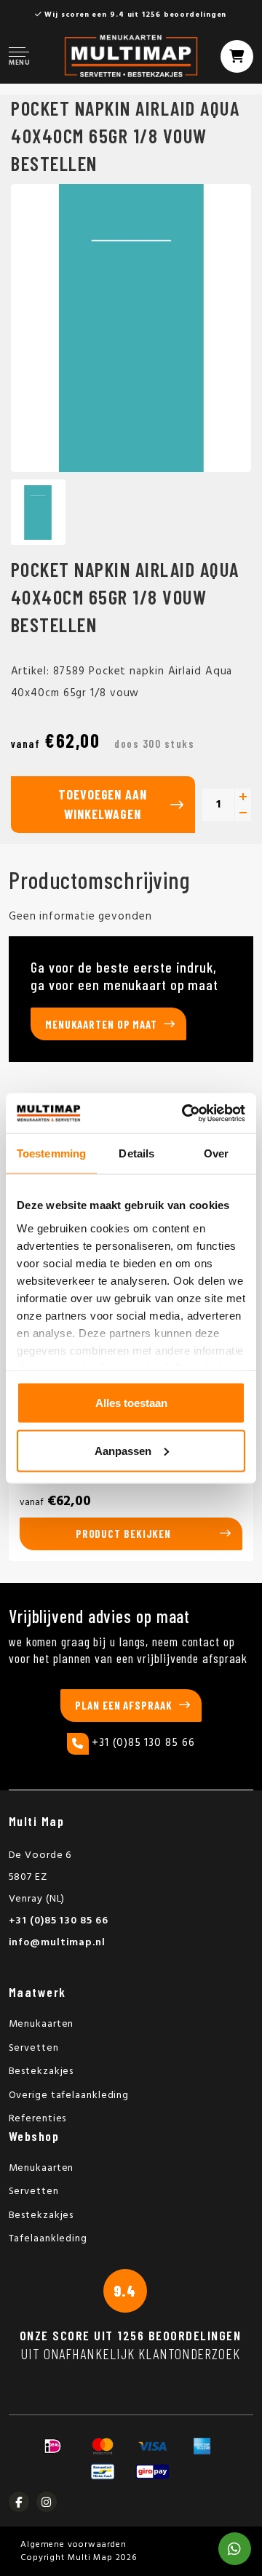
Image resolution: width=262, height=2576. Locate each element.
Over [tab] (216, 1153)
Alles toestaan (131, 1403)
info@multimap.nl (57, 1943)
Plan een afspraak (123, 1705)
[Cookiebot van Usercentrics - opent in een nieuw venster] (185, 1113)
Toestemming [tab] (51, 1153)
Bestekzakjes (41, 2071)
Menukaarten (41, 2024)
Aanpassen (123, 1450)
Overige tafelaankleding (69, 2096)
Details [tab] (136, 1153)
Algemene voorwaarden (74, 2545)
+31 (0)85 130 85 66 (143, 1743)
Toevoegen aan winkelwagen (103, 804)
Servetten (34, 2048)
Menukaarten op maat (101, 1024)
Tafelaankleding (48, 2239)
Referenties (38, 2119)
